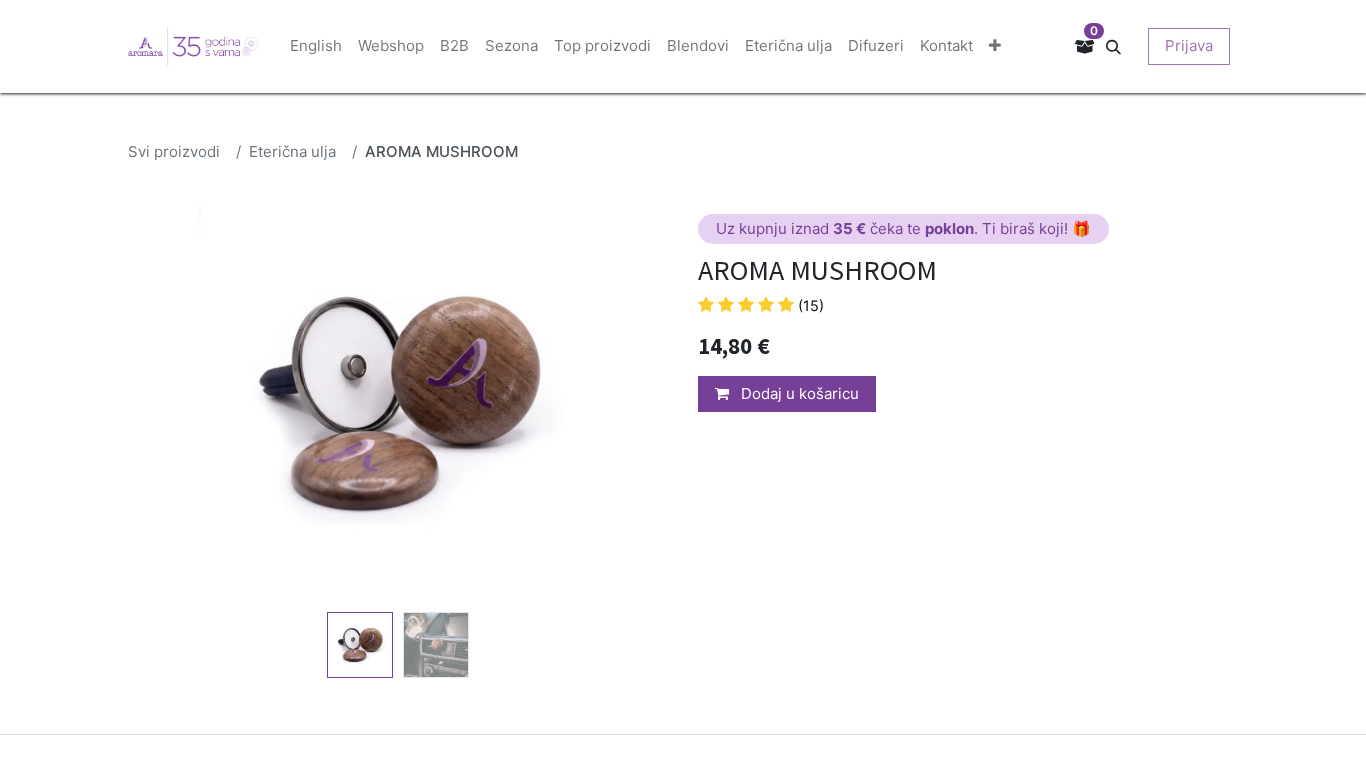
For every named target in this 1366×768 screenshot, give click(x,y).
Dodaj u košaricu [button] (798, 393)
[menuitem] (316, 46)
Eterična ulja (292, 151)
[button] (1121, 45)
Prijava (1189, 45)
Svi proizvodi (174, 151)
